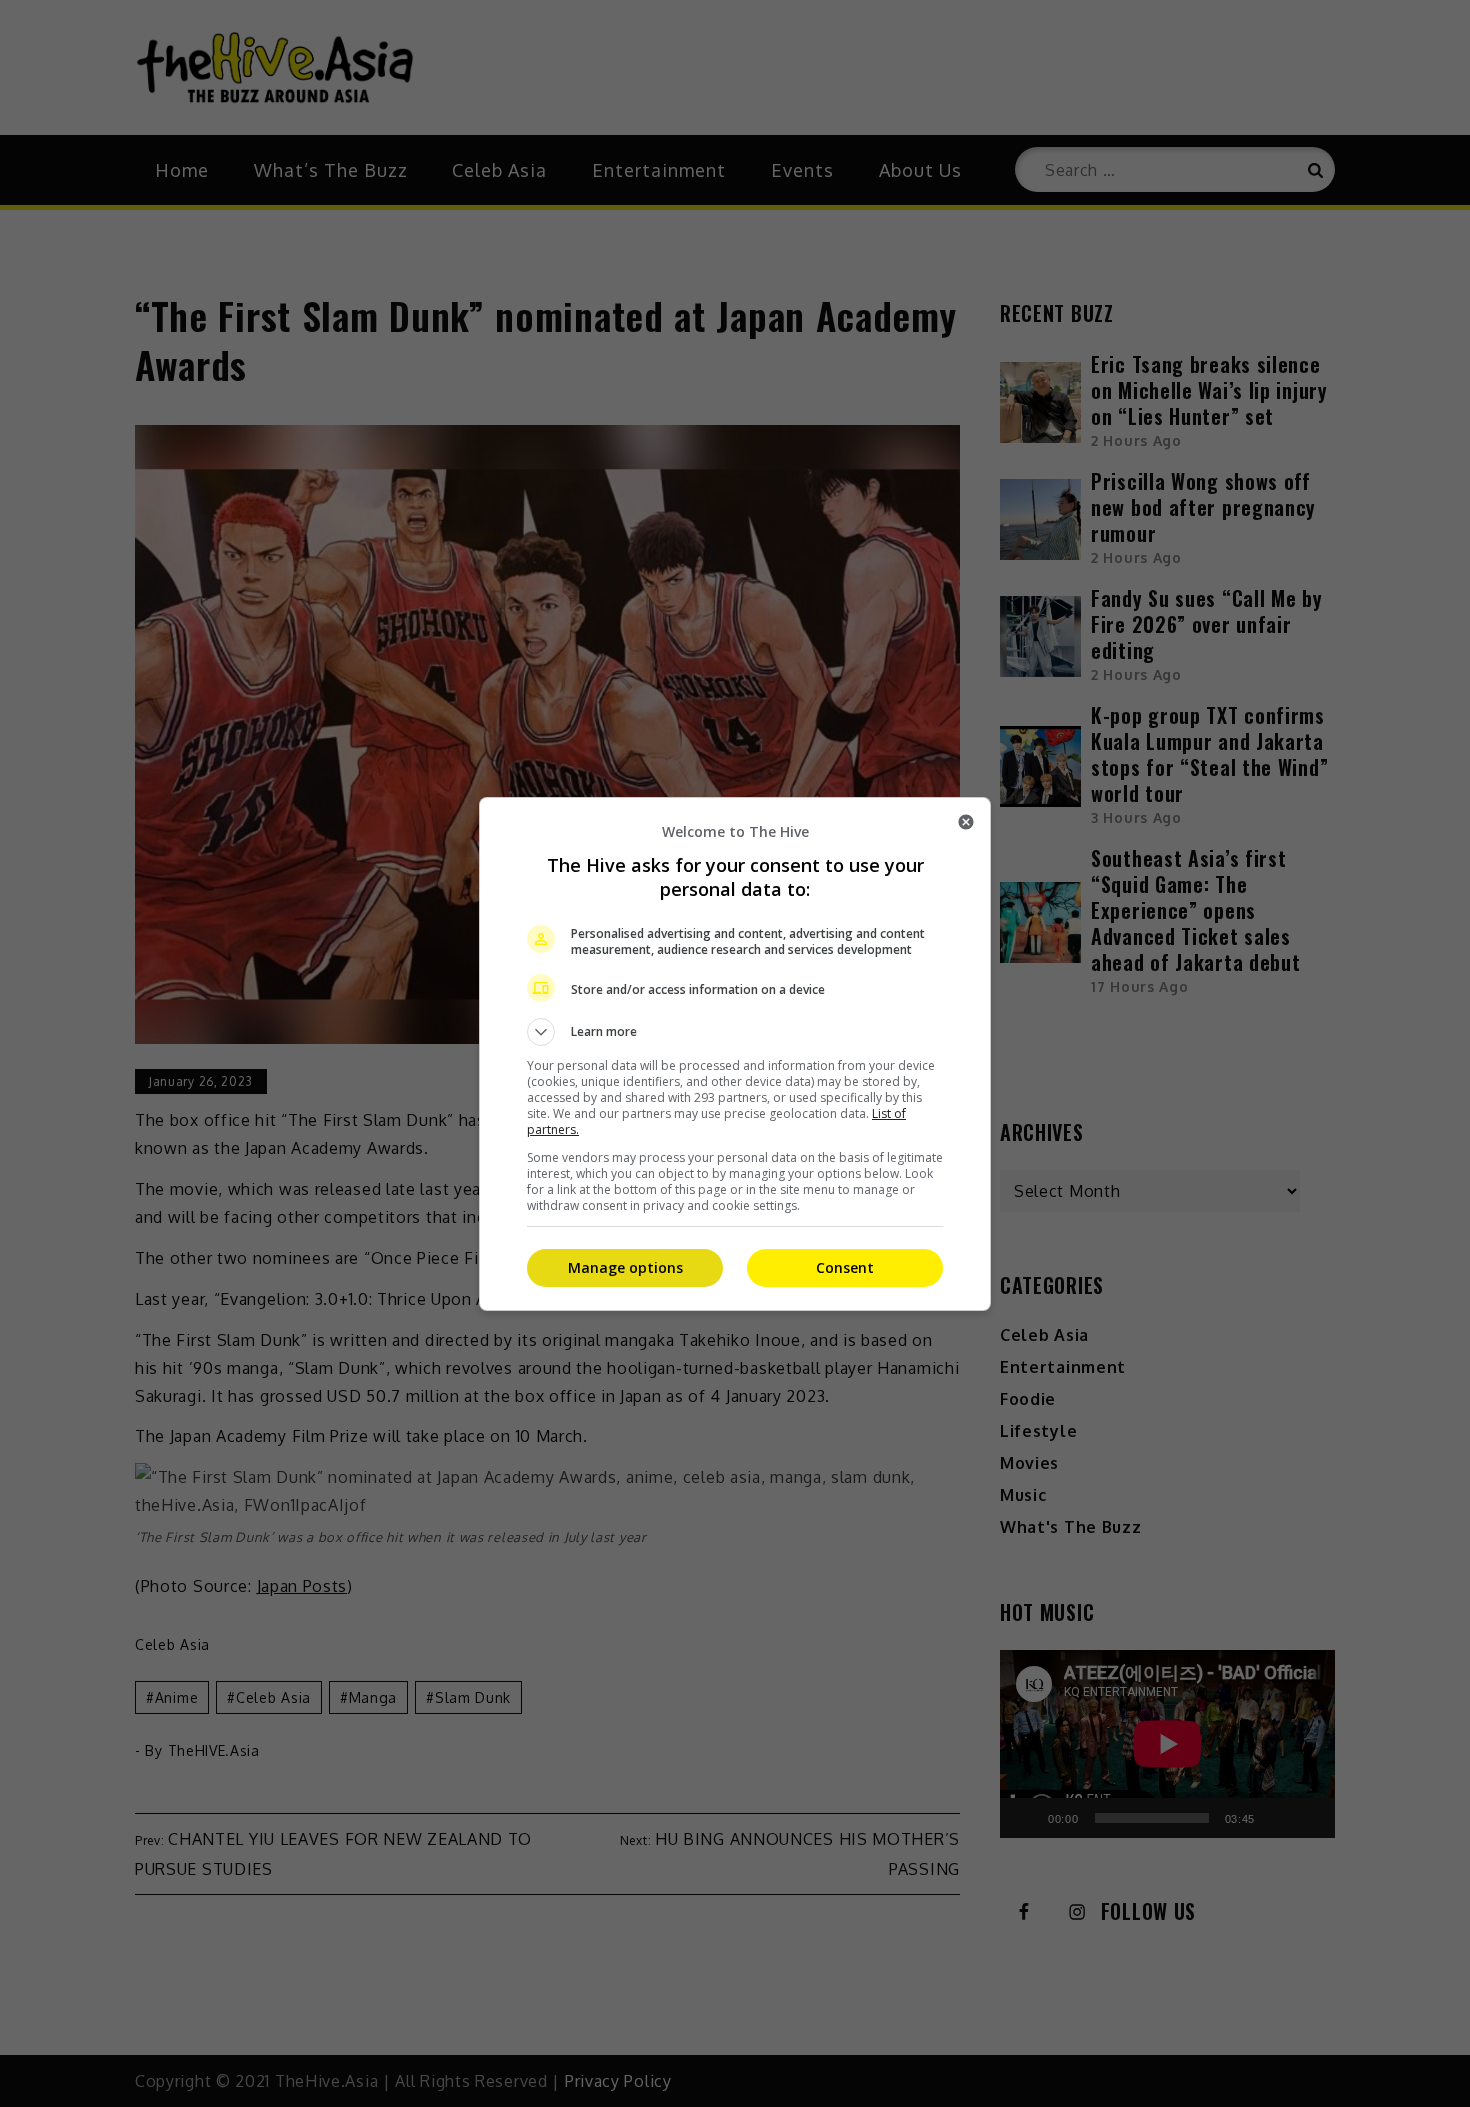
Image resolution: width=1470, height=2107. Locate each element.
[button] (735, 1032)
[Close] (966, 822)
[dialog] (735, 1054)
